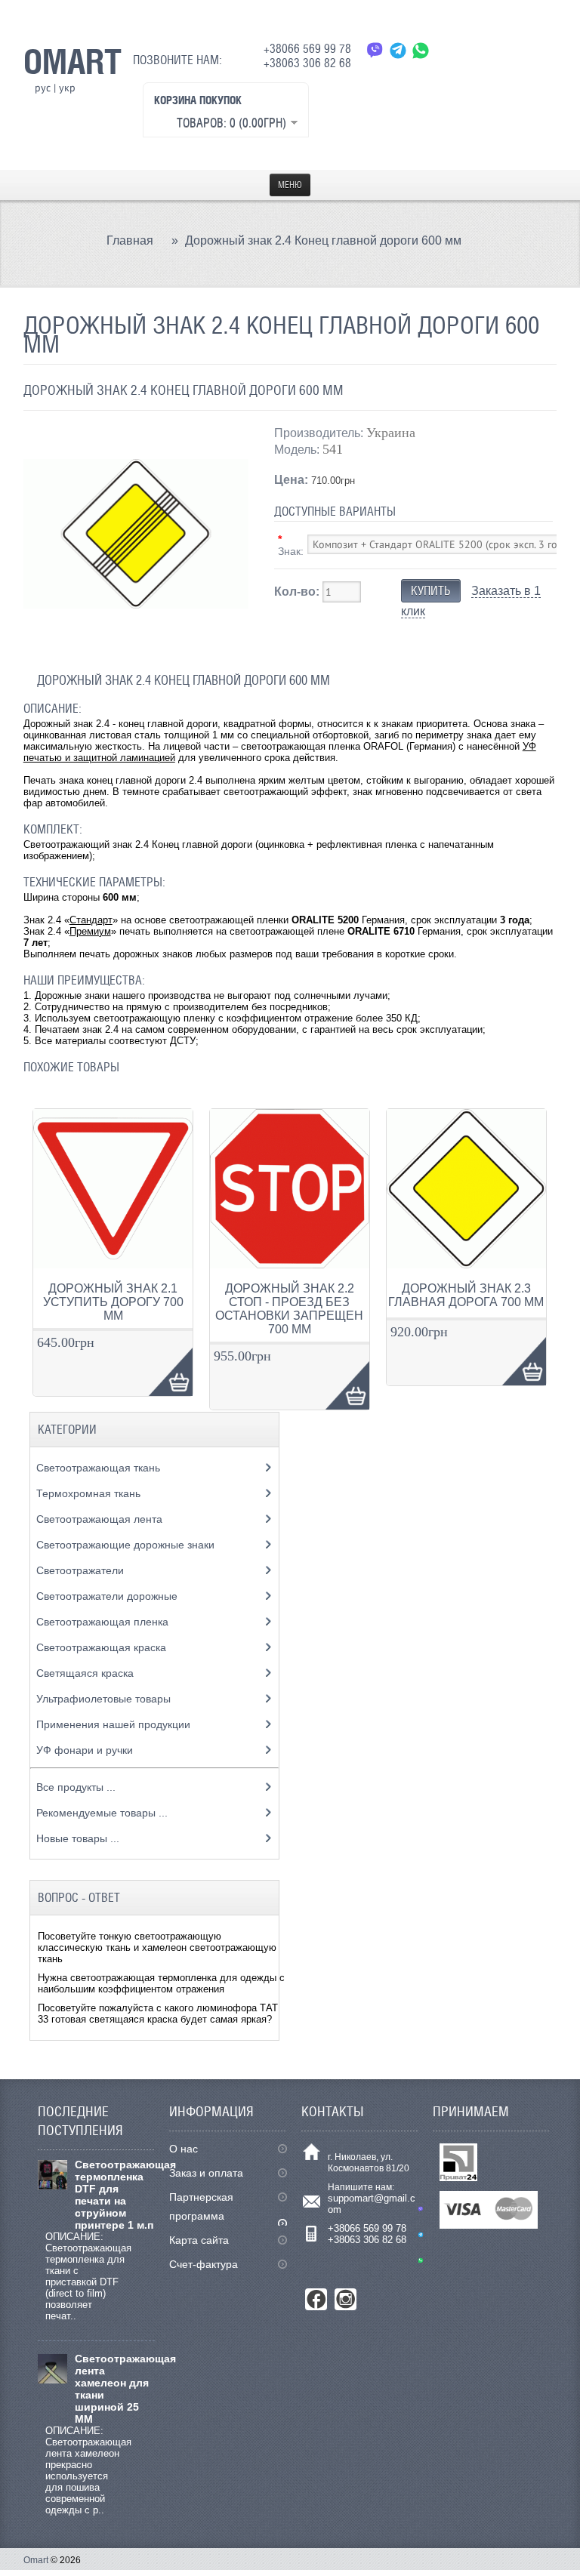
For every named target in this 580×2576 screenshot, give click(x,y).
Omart (36, 2560)
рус (43, 88)
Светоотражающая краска (103, 1647)
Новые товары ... (78, 1838)
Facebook (316, 2299)
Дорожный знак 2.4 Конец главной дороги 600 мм (323, 240)
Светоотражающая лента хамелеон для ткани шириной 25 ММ (115, 2389)
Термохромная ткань (90, 1493)
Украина (391, 433)
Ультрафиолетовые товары (105, 1699)
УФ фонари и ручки (86, 1750)
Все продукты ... (76, 1787)
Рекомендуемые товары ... (102, 1813)
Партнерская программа (201, 2206)
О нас (184, 2149)
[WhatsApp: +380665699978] (421, 50)
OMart (72, 61)
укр (67, 88)
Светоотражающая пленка (104, 1622)
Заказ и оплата (206, 2173)
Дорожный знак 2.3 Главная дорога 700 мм (466, 1295)
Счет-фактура (204, 2264)
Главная (130, 240)
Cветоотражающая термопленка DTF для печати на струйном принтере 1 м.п (115, 2195)
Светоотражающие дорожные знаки (127, 1545)
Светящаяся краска (86, 1673)
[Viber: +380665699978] (375, 50)
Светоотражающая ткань (100, 1468)
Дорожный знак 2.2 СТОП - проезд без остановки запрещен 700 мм (289, 1309)
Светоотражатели (82, 1570)
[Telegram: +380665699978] (398, 50)
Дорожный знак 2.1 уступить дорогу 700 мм (113, 1302)
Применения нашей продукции (115, 1724)
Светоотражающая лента (101, 1519)
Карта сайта (199, 2240)
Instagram (346, 2299)
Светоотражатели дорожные (108, 1596)
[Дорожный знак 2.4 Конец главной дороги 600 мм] (136, 643)
